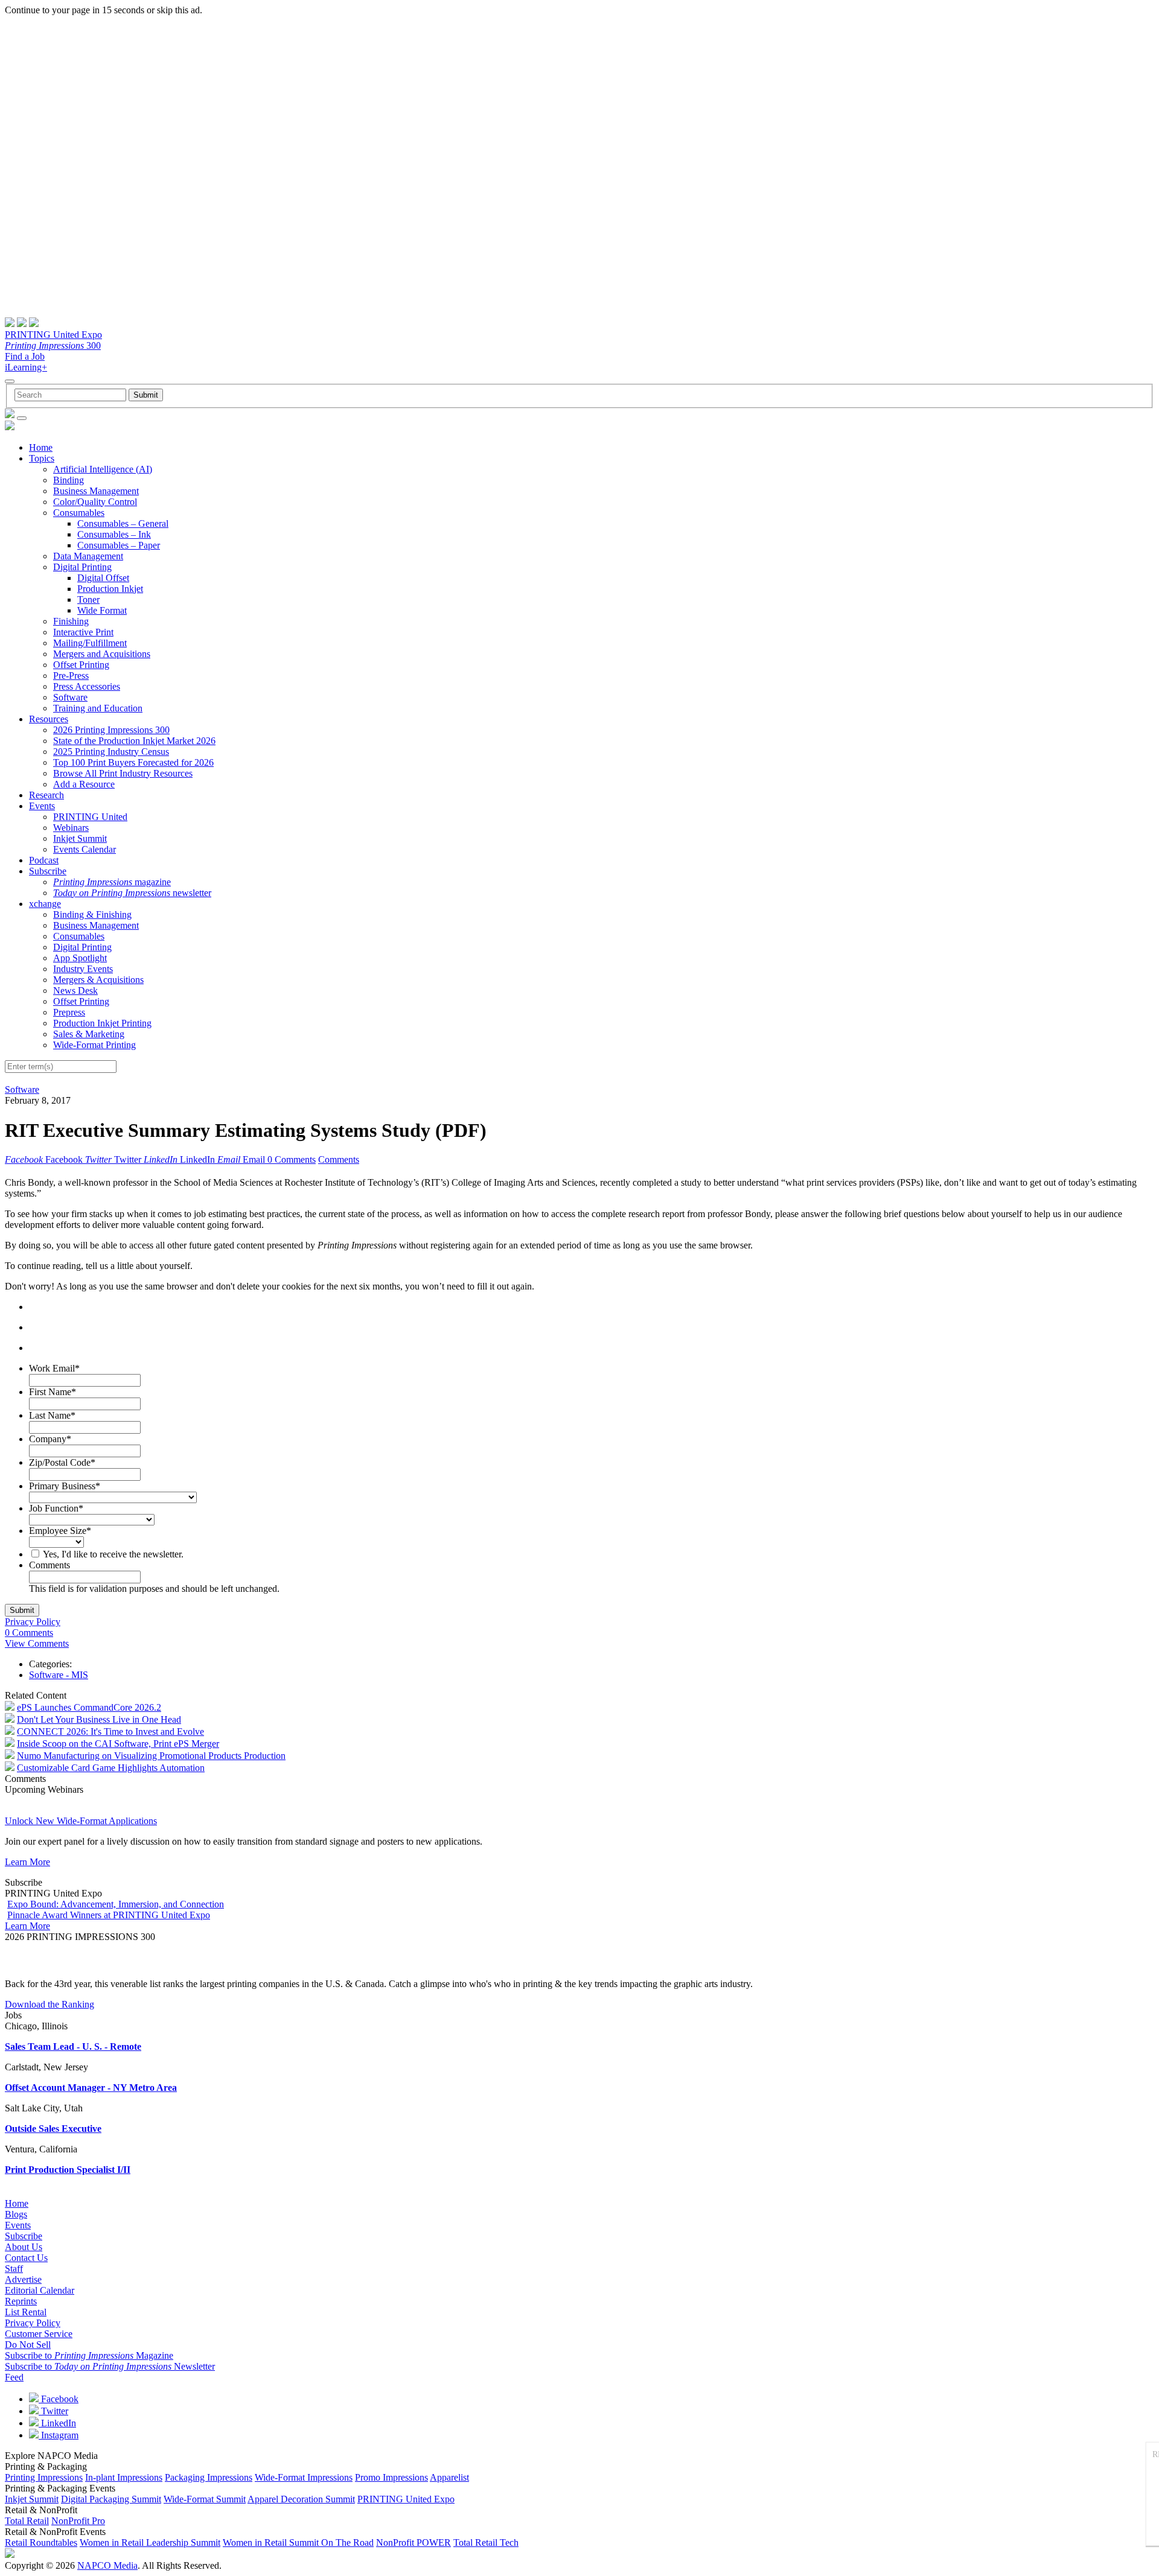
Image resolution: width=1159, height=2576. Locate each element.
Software (70, 697)
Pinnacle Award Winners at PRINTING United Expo (109, 1915)
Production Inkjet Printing (102, 1023)
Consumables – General (123, 523)
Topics (42, 458)
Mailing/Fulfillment (90, 643)
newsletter (132, 893)
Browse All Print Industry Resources (123, 773)
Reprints (21, 2301)
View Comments (37, 1643)
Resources (49, 719)
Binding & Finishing (92, 914)
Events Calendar (85, 849)
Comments (339, 1159)
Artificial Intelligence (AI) (103, 469)
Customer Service (39, 2334)
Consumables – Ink (114, 534)
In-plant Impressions (124, 2477)
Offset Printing (81, 665)
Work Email (54, 1368)
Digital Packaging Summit (111, 2499)
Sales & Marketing (89, 1034)
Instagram (59, 2435)
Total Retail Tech (486, 2543)
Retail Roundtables (41, 2543)
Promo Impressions (391, 2477)
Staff (14, 2269)
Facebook (59, 2399)
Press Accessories (87, 686)
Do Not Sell (28, 2345)
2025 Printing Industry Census (111, 752)
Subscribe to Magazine (89, 2355)
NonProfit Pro (78, 2521)
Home (41, 447)
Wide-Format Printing (94, 1045)
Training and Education (98, 708)
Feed (14, 2377)
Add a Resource (84, 784)
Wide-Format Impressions (304, 2477)
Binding (69, 480)
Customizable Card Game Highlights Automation (111, 1768)
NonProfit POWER (413, 2543)
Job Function (56, 1508)
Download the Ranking (49, 2004)
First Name (53, 1392)
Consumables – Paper (119, 545)
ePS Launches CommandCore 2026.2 (89, 1707)
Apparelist (449, 2477)
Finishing (71, 621)
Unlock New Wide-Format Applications (81, 1821)
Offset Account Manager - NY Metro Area (91, 2088)
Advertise (23, 2279)
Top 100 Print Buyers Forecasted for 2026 (133, 762)
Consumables (79, 513)
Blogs (16, 2214)
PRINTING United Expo (53, 335)
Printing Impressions (44, 2477)
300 (53, 345)
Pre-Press (71, 676)
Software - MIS (59, 1675)
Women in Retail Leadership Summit (150, 2543)
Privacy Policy (33, 1622)
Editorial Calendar (40, 2290)
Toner (88, 599)
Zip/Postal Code (62, 1462)
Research (46, 795)
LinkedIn (57, 2423)
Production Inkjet (110, 589)
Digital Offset (103, 578)
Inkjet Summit (80, 838)
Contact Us (26, 2258)
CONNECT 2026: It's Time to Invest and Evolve (110, 1732)
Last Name (52, 1415)
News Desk (75, 991)
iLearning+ (26, 367)
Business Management (96, 491)
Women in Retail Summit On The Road (298, 2543)
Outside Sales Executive (53, 2129)
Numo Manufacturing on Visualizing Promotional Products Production (151, 1756)
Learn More (27, 1862)
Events (42, 806)
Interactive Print (83, 632)
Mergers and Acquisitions (102, 654)
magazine (112, 882)
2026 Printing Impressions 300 (111, 730)
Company (50, 1439)
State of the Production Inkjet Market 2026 (134, 741)
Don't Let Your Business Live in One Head (99, 1719)
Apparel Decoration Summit (301, 2499)
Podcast (44, 860)
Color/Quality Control (95, 502)
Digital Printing (82, 567)
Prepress (69, 1012)
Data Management (88, 556)
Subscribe (48, 871)
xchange (45, 904)
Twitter (53, 2411)
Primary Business (65, 1486)
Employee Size (60, 1531)
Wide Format (102, 610)
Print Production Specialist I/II (68, 2170)
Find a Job (25, 356)
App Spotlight (80, 958)
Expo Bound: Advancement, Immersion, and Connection (116, 1904)
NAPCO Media (107, 2565)
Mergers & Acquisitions (98, 980)
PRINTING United (90, 817)
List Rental (26, 2312)
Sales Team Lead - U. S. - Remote (73, 2046)
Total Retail (27, 2521)
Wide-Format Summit (205, 2499)
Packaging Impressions (209, 2477)
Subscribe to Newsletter (110, 2366)
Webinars (71, 828)
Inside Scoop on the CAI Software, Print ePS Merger (118, 1744)
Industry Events (83, 969)
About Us (24, 2247)
